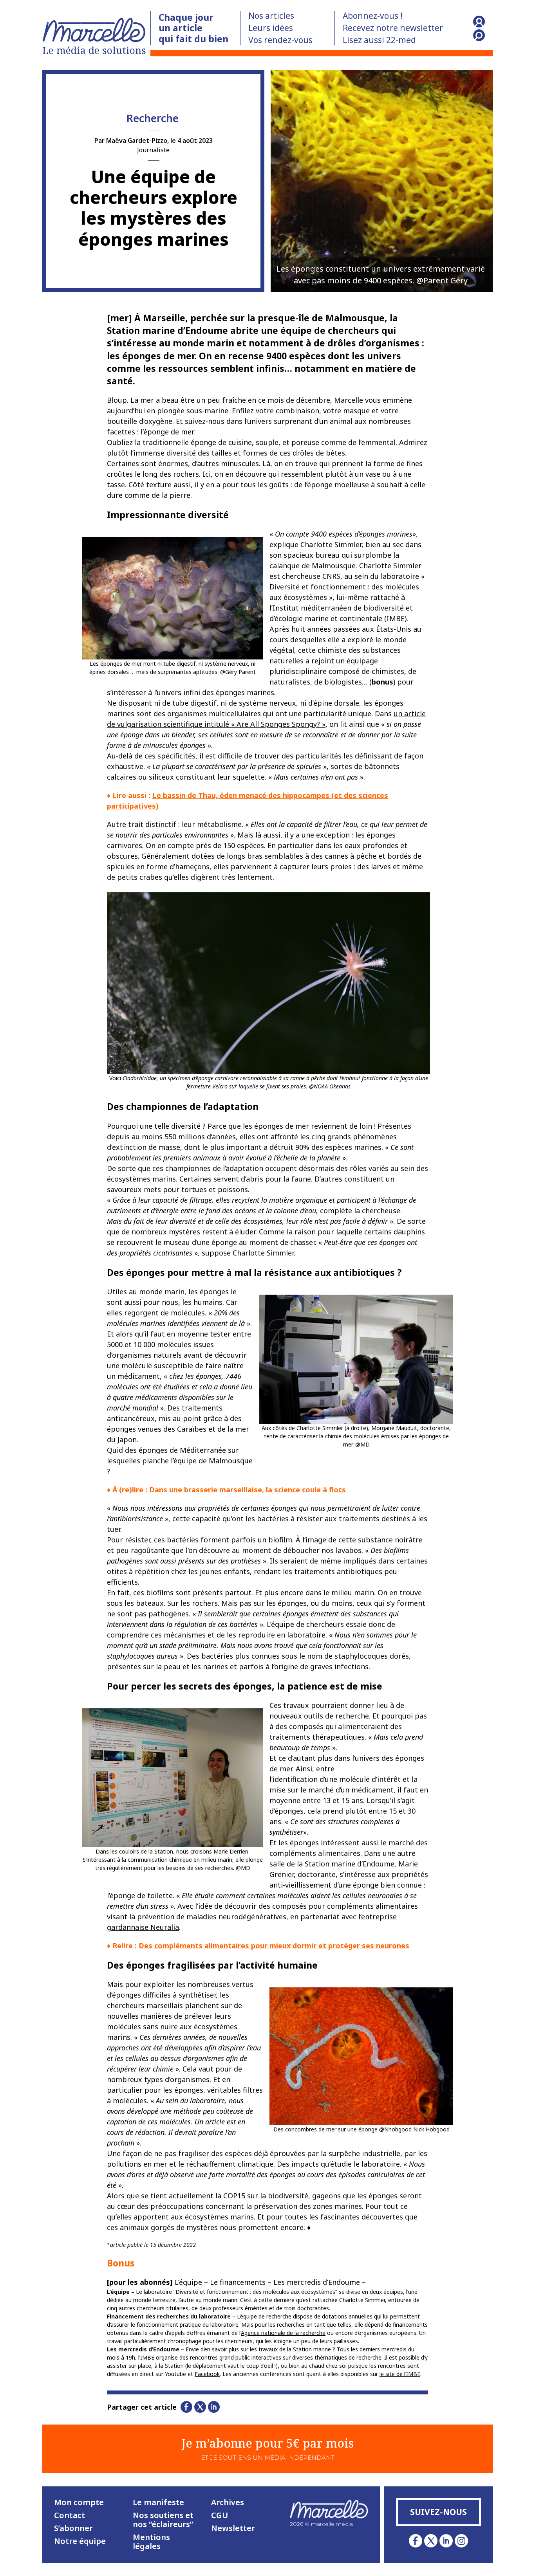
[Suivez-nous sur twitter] (431, 2541)
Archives (228, 2502)
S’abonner (73, 2528)
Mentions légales (151, 2542)
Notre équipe (80, 2541)
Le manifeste (158, 2502)
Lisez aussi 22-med (379, 40)
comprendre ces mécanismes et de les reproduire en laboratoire (216, 1635)
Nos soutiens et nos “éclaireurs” (163, 2520)
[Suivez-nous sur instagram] (461, 2541)
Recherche (153, 118)
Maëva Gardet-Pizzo (137, 141)
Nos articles (271, 16)
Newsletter (233, 2528)
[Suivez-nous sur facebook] (416, 2541)
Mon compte (79, 2502)
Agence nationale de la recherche (283, 2333)
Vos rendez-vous (280, 40)
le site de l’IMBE (400, 2374)
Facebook (207, 2374)
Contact (70, 2515)
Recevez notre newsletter (393, 28)
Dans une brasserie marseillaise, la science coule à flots (248, 1490)
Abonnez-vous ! (373, 16)
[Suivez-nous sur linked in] (446, 2541)
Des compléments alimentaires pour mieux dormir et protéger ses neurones (274, 1946)
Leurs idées (271, 28)
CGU (220, 2515)
